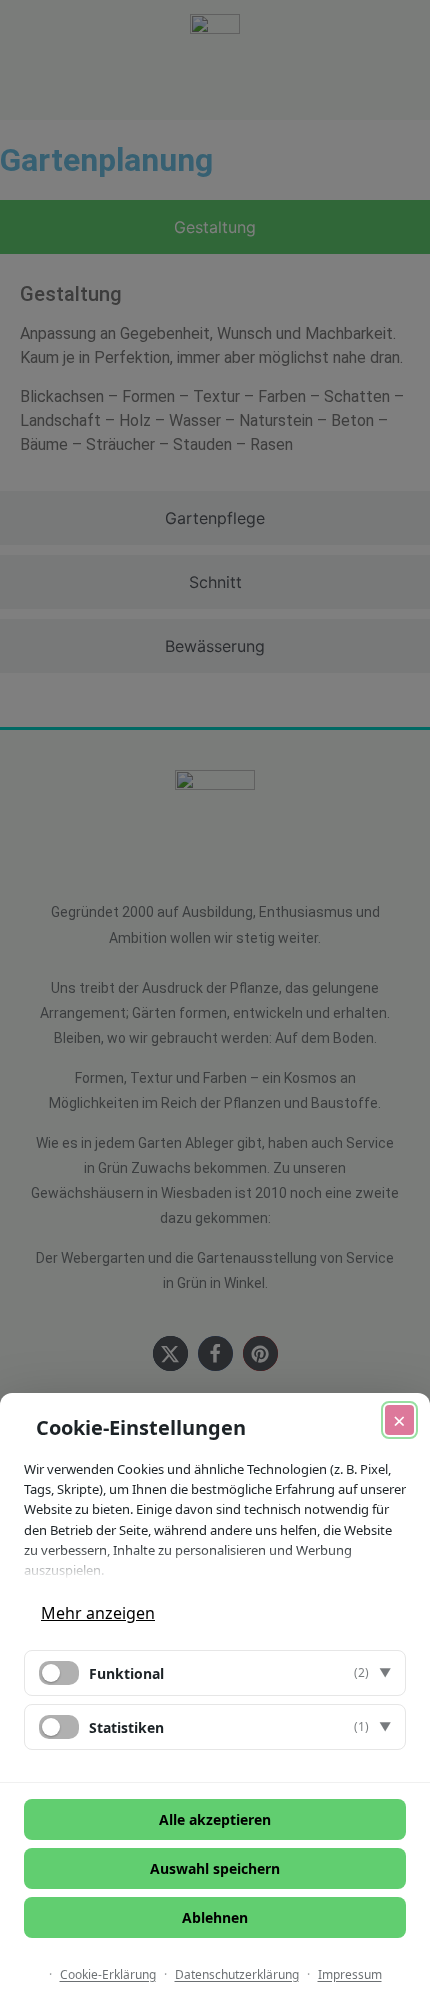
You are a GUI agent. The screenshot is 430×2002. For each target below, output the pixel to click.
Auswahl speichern (215, 1868)
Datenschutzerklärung (237, 1974)
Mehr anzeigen (98, 1613)
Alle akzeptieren (215, 1819)
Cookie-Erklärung (108, 1974)
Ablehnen (215, 1917)
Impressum (350, 1974)
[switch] (59, 1673)
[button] (215, 1673)
